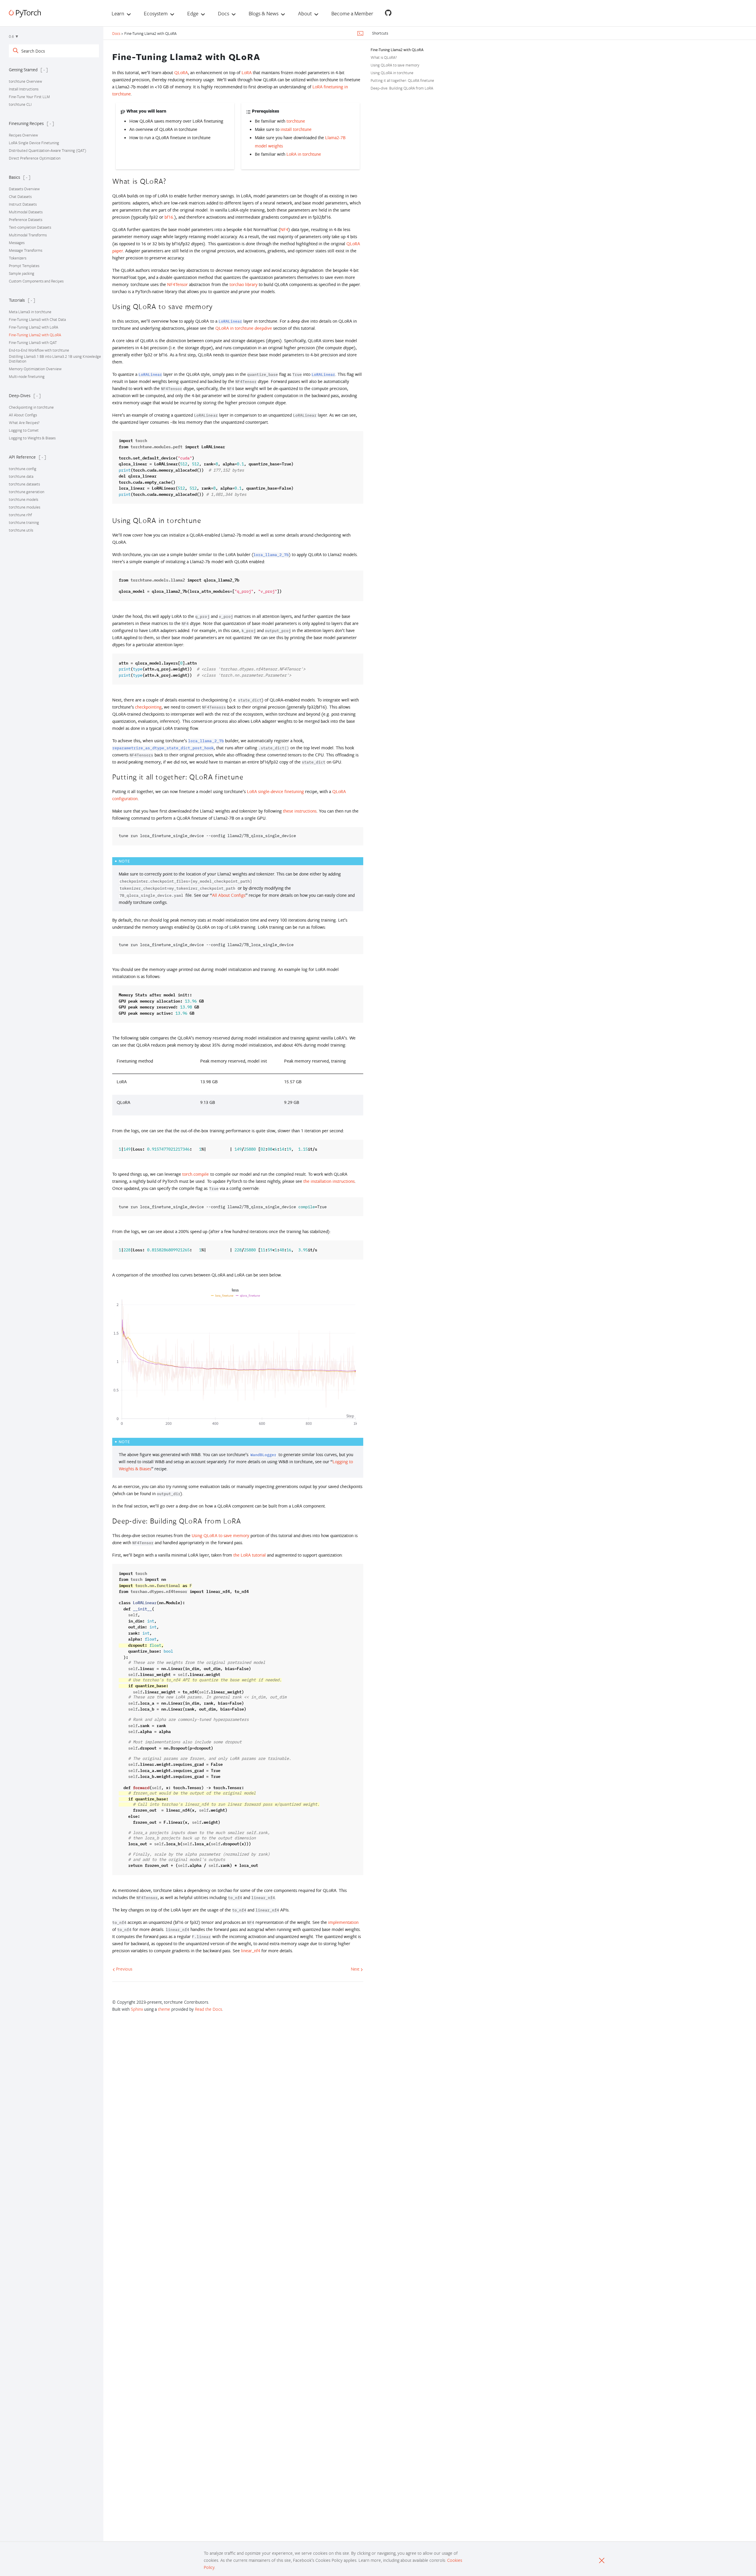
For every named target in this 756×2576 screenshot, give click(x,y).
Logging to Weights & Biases (32, 438)
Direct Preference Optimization (35, 158)
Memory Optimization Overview (35, 369)
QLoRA (181, 73)
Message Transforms (26, 250)
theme (164, 2009)
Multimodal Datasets (26, 212)
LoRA (247, 73)
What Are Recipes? (24, 423)
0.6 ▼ (14, 36)
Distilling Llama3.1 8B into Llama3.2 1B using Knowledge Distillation (55, 359)
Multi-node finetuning (27, 376)
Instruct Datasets (23, 204)
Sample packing (22, 273)
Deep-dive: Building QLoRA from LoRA (402, 88)
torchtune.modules (25, 507)
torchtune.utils (21, 530)
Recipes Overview (23, 135)
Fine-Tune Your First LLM (29, 97)
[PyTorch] (25, 13)
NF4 (284, 229)
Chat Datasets (20, 196)
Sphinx (137, 2009)
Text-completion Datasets (30, 227)
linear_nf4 (251, 1951)
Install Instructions (24, 89)
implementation (343, 1922)
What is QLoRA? (384, 57)
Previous (124, 1969)
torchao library (243, 284)
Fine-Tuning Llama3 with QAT (33, 342)
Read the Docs (208, 2009)
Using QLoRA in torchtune (392, 73)
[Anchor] (265, 56)
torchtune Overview (25, 81)
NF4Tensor (177, 284)
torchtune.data (21, 476)
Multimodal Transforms (28, 235)
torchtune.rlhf (20, 515)
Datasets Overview (24, 189)
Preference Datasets (26, 220)
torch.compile (195, 1174)
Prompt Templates (24, 266)
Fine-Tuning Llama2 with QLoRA (35, 335)
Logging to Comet (24, 430)
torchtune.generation (27, 492)
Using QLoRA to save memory (395, 65)
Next (356, 1969)
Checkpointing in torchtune (31, 407)
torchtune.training (24, 522)
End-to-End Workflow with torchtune (39, 350)
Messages (17, 243)
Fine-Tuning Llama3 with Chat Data (37, 319)
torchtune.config (23, 469)
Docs (117, 33)
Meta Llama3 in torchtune (30, 312)
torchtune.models (23, 499)
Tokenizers (18, 258)
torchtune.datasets (24, 484)
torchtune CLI (20, 104)
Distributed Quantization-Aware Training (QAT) (48, 150)
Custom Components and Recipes (36, 281)
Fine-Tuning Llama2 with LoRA (34, 327)
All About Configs (23, 415)
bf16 (169, 217)
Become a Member (352, 13)
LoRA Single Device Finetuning (34, 143)
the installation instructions (329, 1181)
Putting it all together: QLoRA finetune (402, 80)
